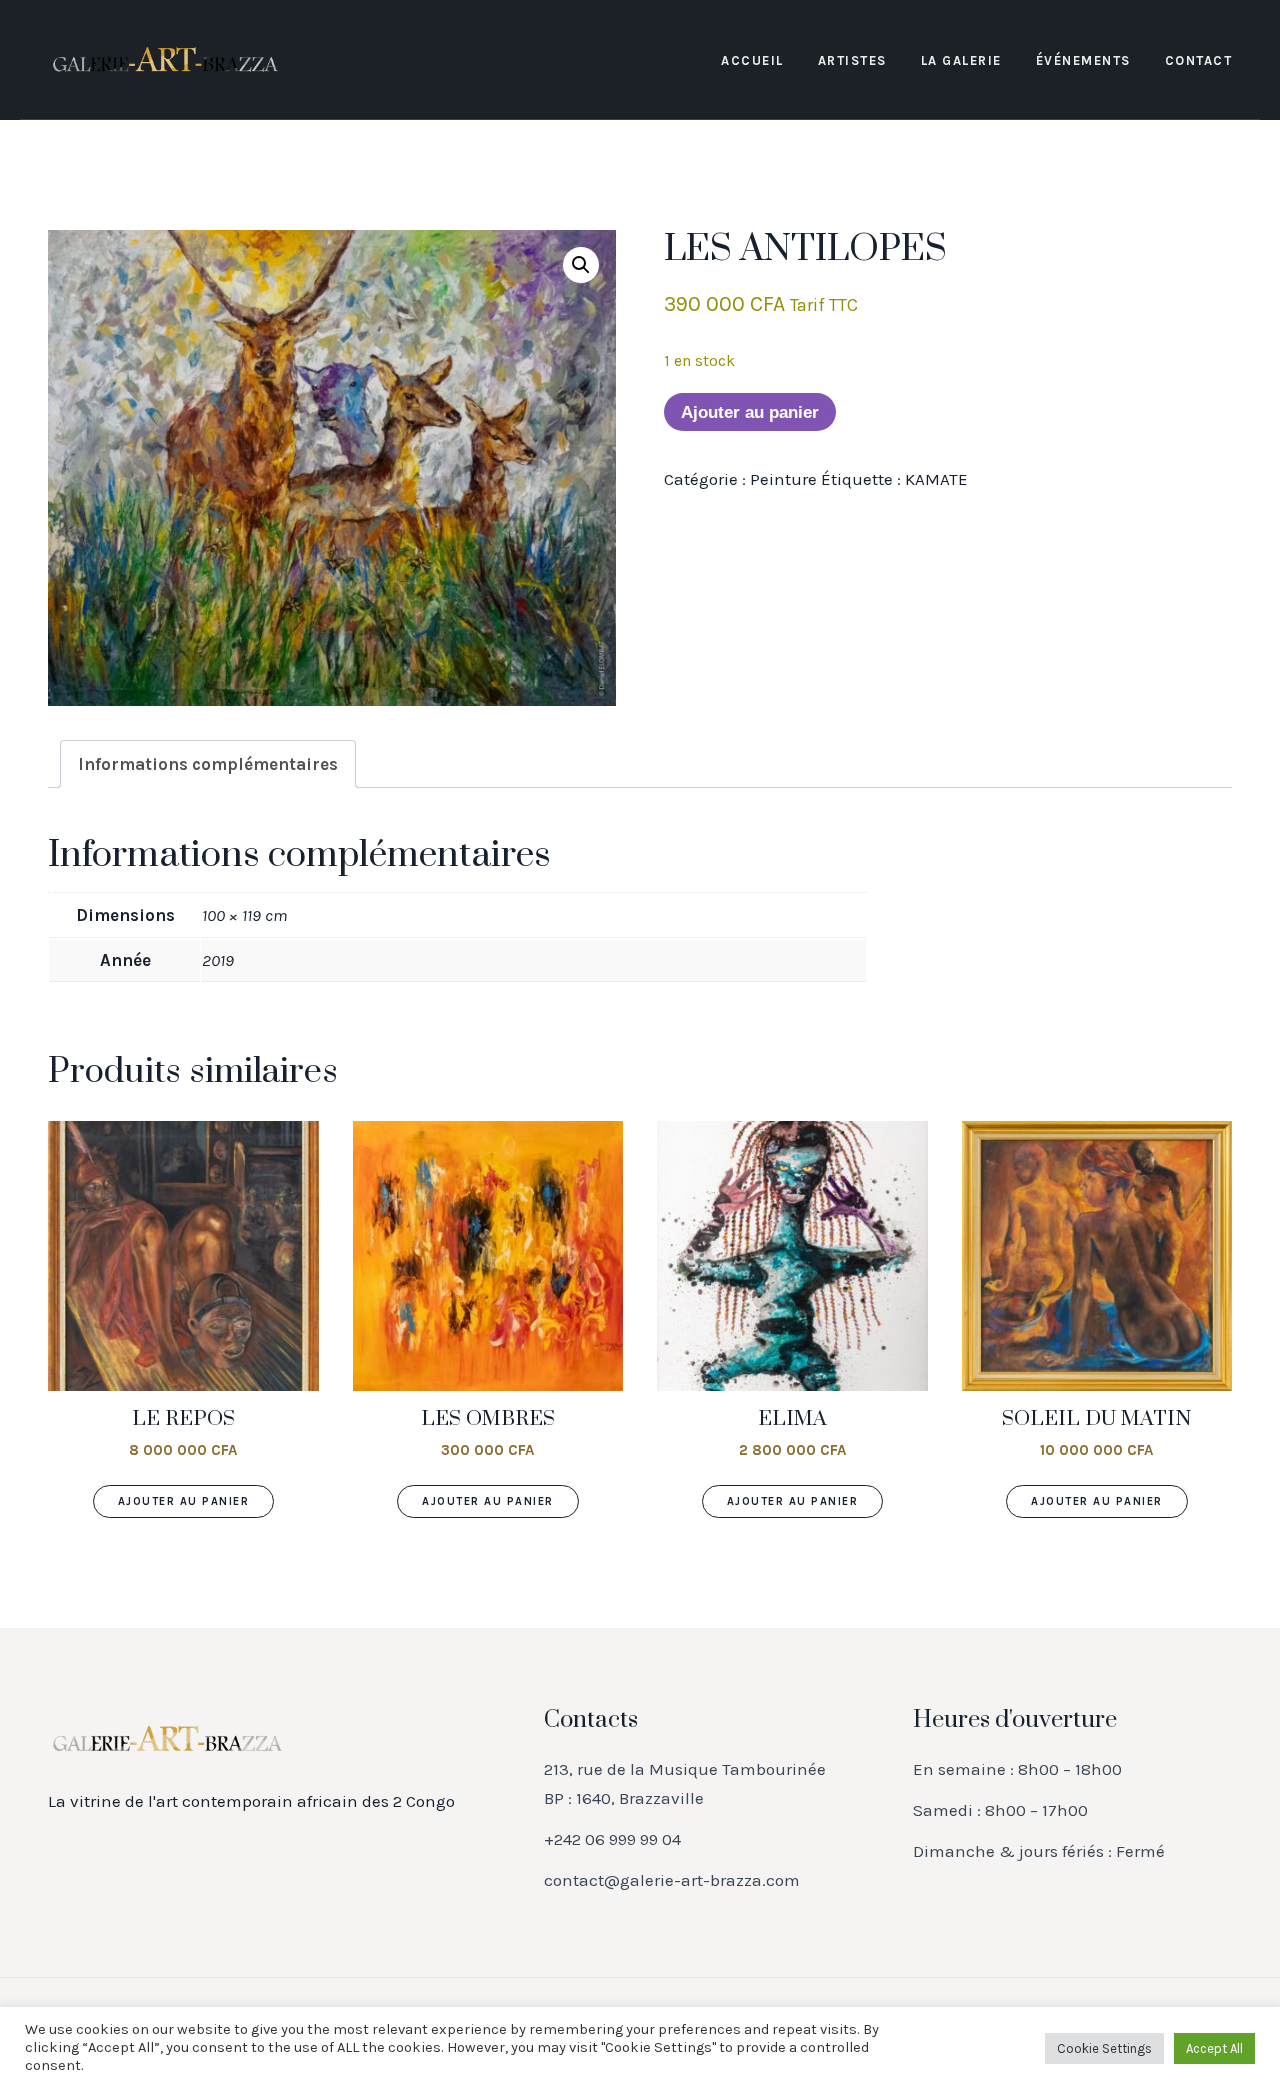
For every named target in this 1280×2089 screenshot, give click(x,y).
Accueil (752, 60)
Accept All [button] (1214, 2048)
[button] (581, 265)
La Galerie (961, 60)
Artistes (852, 60)
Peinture (783, 479)
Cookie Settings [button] (1104, 2048)
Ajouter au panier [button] (184, 1501)
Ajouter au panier (750, 412)
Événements (1083, 60)
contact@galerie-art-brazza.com (672, 1880)
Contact (1199, 60)
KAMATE (936, 479)
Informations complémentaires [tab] (208, 764)
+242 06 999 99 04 (612, 1839)
